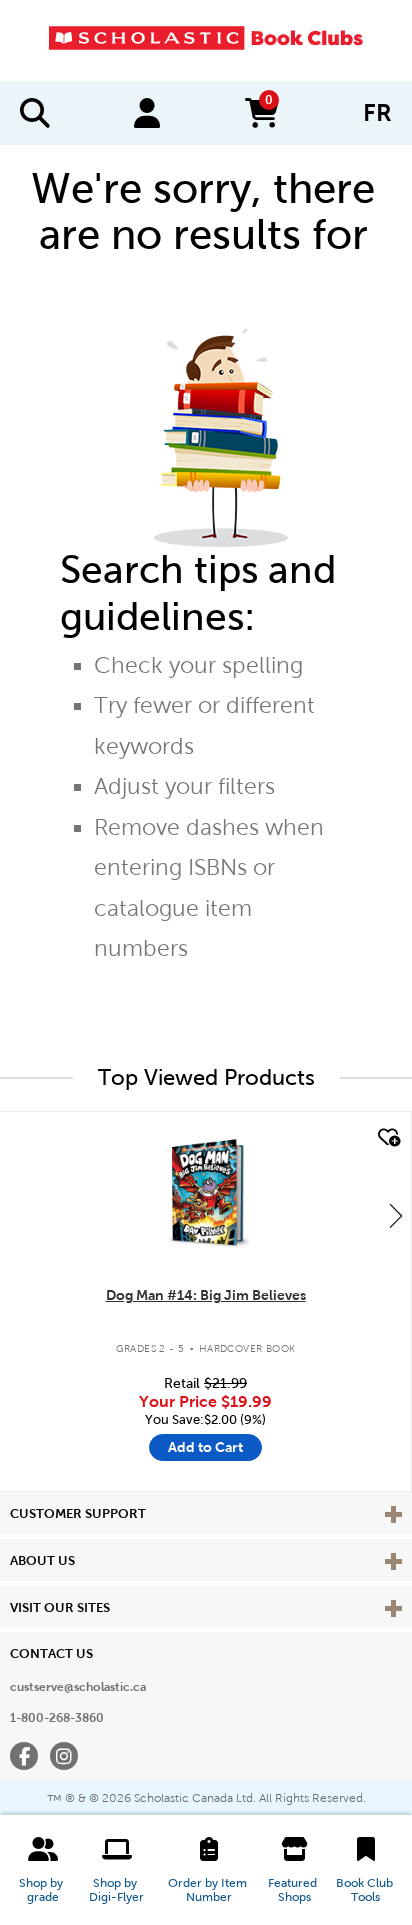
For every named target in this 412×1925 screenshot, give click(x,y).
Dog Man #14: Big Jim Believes (206, 1295)
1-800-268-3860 (57, 1718)
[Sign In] (147, 113)
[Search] (35, 113)
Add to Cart (205, 1447)
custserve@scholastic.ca (78, 1687)
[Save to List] (387, 1138)
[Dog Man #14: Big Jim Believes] (205, 1192)
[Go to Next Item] (396, 1215)
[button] (42, 1870)
